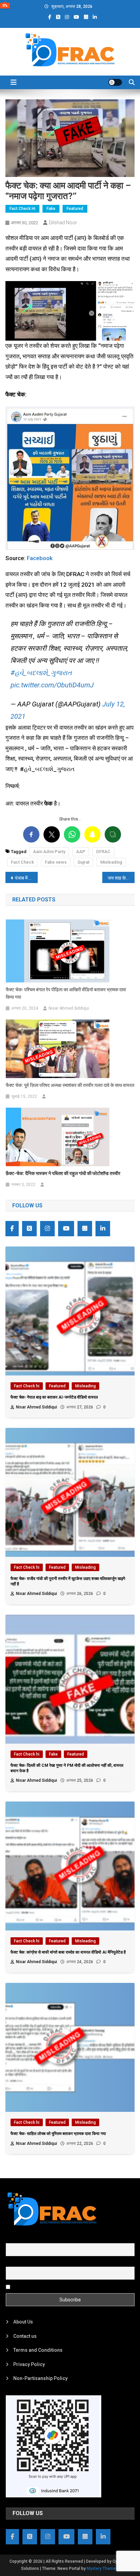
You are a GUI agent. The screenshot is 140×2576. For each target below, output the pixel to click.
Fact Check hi (22, 209)
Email (12, 2263)
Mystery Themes (102, 2569)
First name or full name (31, 2239)
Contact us (25, 2336)
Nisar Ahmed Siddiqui (69, 1008)
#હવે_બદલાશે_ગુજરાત (41, 673)
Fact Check (22, 862)
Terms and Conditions (38, 2350)
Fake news (56, 862)
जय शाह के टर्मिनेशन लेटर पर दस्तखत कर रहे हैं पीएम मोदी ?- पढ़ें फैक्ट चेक (121, 878)
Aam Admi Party (49, 852)
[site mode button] (115, 82)
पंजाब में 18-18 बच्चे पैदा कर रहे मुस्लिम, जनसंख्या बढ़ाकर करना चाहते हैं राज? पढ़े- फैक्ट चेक (26, 878)
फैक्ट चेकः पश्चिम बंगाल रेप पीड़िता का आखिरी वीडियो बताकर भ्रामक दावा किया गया (66, 993)
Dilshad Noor (63, 223)
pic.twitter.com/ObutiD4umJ (52, 685)
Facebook (40, 558)
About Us (23, 2322)
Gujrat (83, 862)
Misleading (111, 862)
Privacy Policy (29, 2364)
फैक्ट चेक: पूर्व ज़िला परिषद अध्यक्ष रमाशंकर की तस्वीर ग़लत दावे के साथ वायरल (70, 1085)
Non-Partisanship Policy (40, 2378)
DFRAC (103, 852)
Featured (75, 209)
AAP (81, 852)
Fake (51, 209)
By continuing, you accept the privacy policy (59, 2286)
